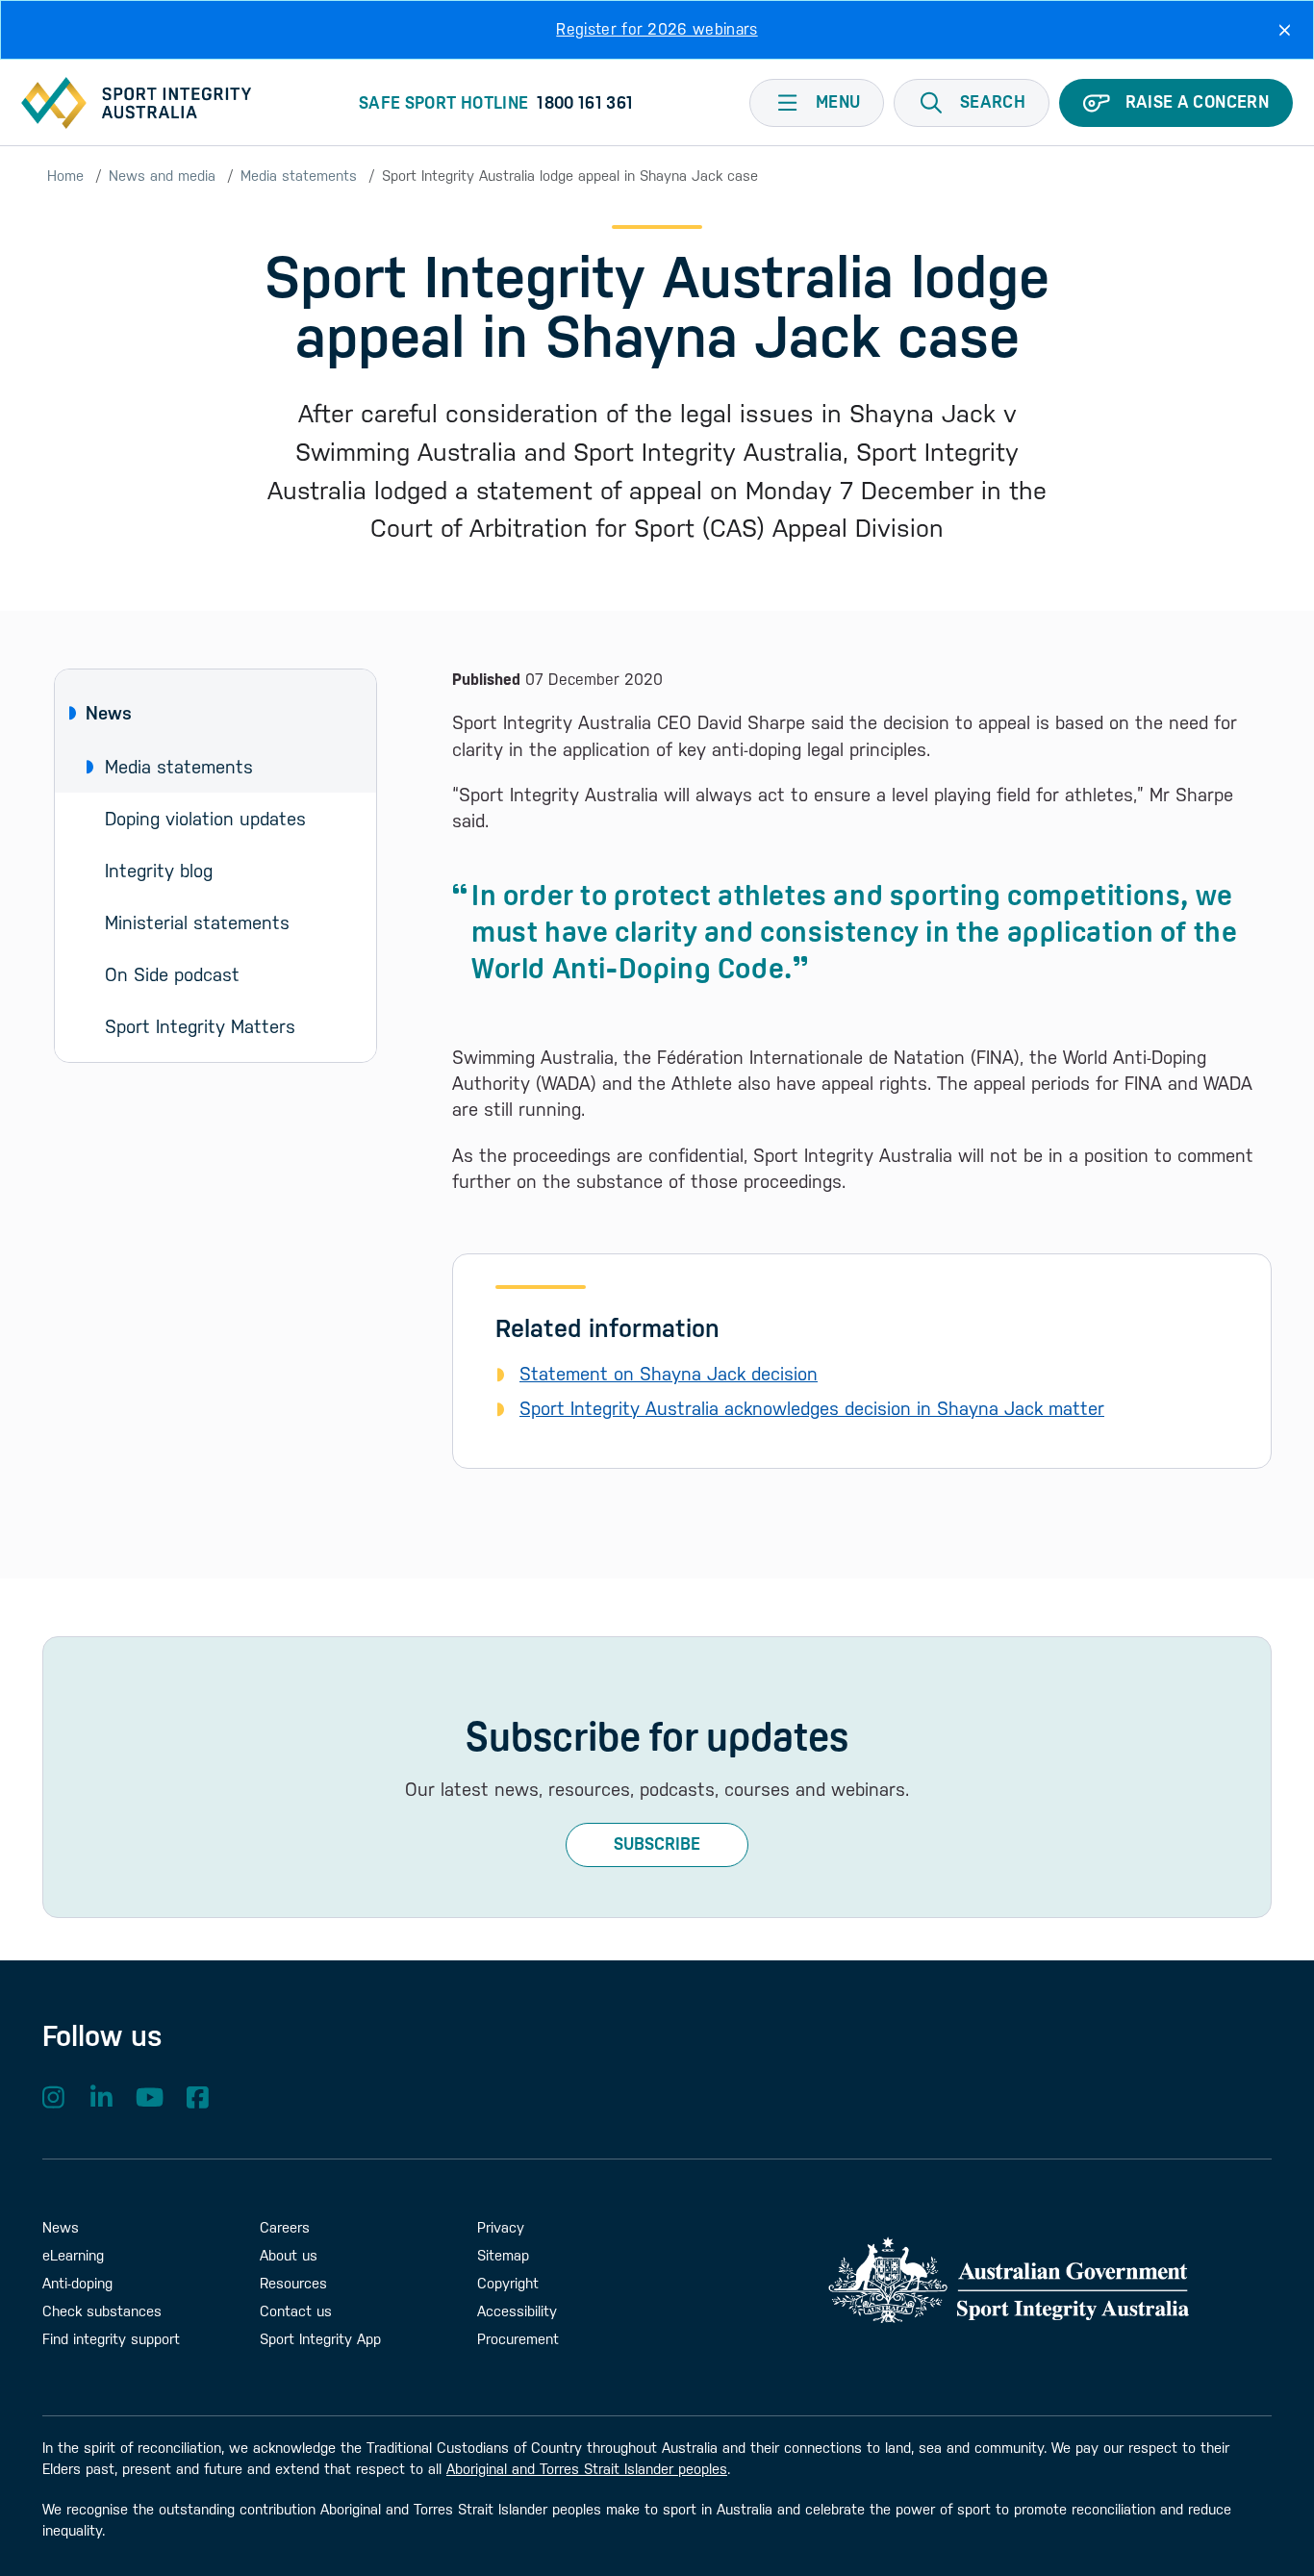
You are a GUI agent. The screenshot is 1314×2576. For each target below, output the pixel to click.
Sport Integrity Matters (200, 1026)
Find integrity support (111, 2339)
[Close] (1285, 30)
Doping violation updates (205, 819)
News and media (162, 176)
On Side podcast (172, 974)
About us (289, 2255)
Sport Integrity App (320, 2339)
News (109, 713)
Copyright (508, 2283)
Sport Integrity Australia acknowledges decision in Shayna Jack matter (812, 1408)
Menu (838, 102)
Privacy (501, 2227)
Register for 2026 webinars (657, 29)
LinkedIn (101, 2097)
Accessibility (517, 2311)
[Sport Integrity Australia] (137, 103)
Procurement (518, 2339)
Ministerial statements (197, 922)
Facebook (197, 2097)
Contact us (296, 2311)
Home (65, 176)
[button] (972, 103)
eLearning (73, 2255)
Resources (293, 2283)
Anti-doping (77, 2283)
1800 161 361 (585, 103)
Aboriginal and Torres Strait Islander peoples (587, 2469)
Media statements (299, 176)
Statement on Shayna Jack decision (669, 1374)
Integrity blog (159, 871)
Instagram (53, 2097)
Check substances (102, 2311)
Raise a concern (1197, 102)
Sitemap (503, 2255)
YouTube (149, 2097)
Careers (285, 2227)
